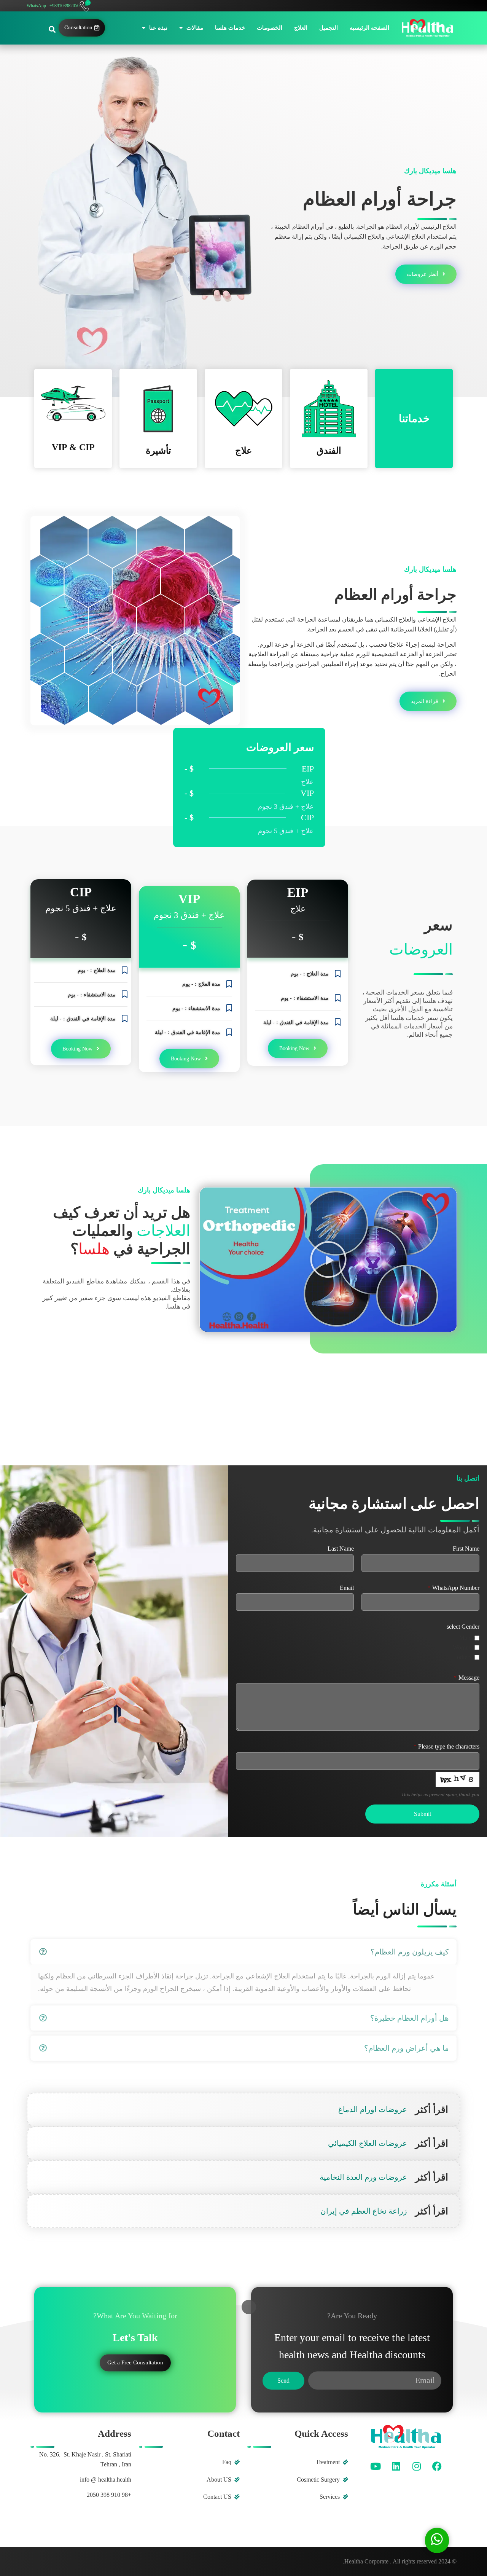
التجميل (329, 28)
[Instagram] (417, 2466)
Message (467, 1678)
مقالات (195, 28)
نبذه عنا (158, 28)
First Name (466, 1549)
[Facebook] (437, 2466)
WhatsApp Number (454, 1588)
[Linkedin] (396, 2466)
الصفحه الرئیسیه (369, 28)
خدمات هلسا (230, 28)
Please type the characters (446, 1747)
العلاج (301, 28)
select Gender (463, 1627)
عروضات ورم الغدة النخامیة (363, 2177)
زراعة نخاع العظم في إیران (364, 2211)
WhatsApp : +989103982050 (53, 6)
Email (347, 1588)
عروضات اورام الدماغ (373, 2109)
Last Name (341, 1549)
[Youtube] (376, 2466)
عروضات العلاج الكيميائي (368, 2143)
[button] (52, 29)
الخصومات (270, 28)
